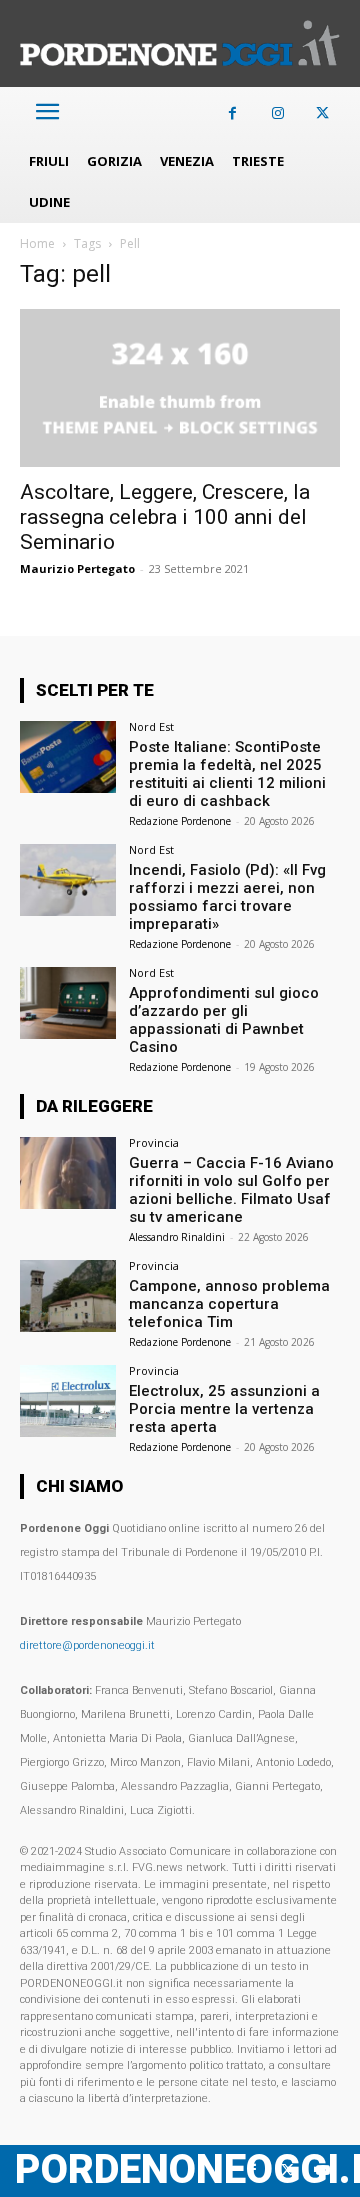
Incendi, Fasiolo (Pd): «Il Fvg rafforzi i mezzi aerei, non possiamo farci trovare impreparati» (227, 897)
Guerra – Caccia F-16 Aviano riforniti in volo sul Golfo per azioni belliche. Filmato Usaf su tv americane (231, 1190)
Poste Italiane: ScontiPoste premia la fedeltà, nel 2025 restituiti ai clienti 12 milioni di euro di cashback (227, 774)
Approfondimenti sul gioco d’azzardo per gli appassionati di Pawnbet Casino (224, 1020)
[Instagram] (277, 113)
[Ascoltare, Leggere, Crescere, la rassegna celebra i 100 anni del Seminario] (180, 388)
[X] (322, 113)
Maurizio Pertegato (77, 568)
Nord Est (151, 726)
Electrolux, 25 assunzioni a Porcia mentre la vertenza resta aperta (224, 1409)
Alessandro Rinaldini (177, 1237)
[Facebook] (232, 113)
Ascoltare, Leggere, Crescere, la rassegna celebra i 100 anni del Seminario (165, 517)
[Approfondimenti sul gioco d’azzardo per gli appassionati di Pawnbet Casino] (68, 1003)
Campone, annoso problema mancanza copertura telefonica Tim (229, 1304)
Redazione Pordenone (180, 821)
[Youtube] (322, 2170)
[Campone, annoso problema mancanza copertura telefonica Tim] (68, 1296)
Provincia (154, 1142)
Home (37, 243)
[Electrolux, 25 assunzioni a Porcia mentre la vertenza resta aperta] (68, 1401)
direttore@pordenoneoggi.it (87, 1645)
